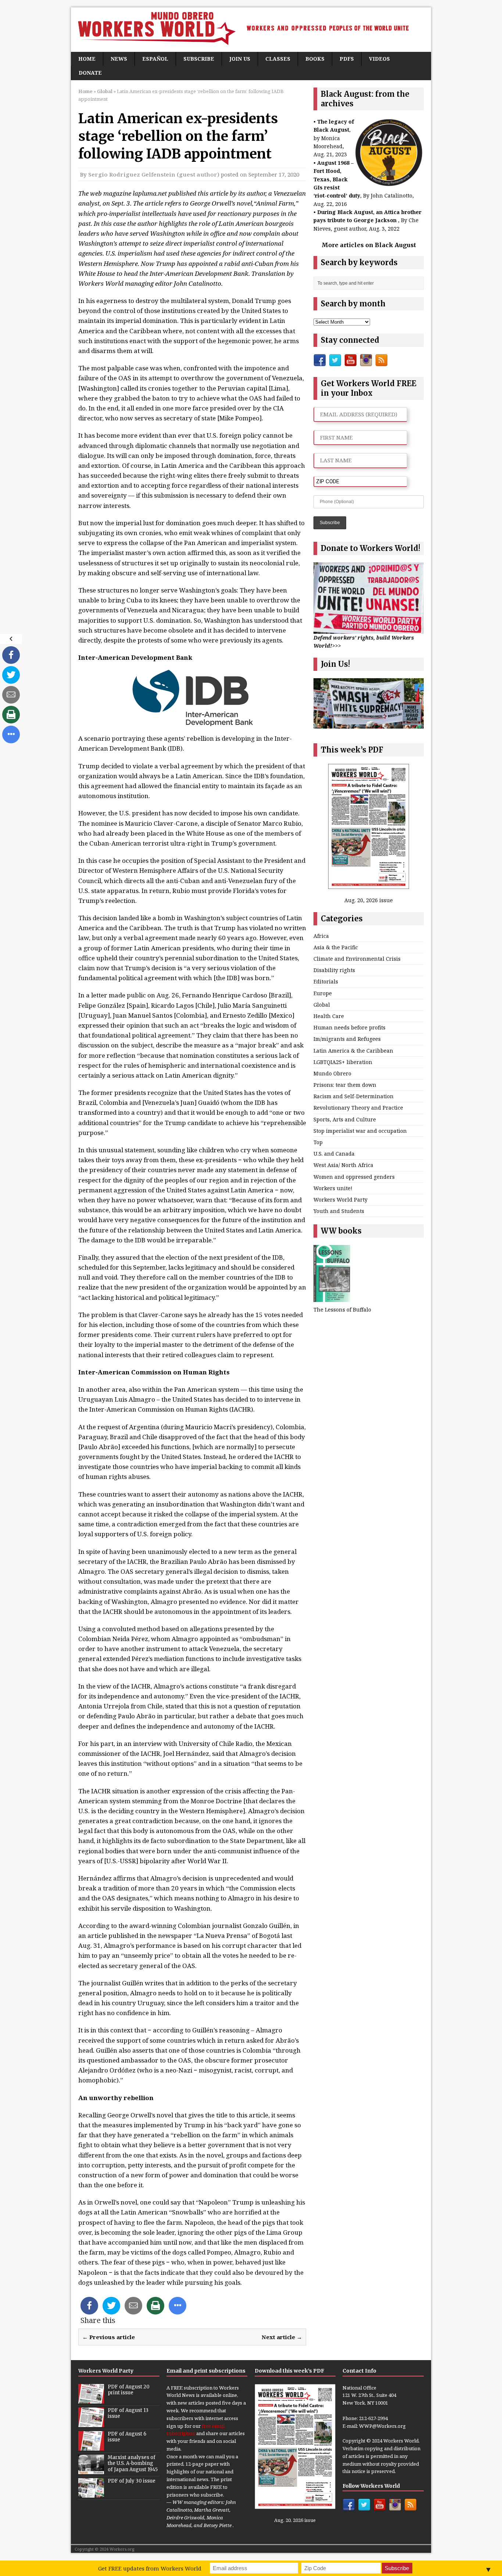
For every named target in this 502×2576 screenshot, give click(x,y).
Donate (90, 73)
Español (155, 59)
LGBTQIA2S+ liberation (343, 1062)
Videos (379, 59)
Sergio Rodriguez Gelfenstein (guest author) (154, 174)
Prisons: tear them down (345, 1085)
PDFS (347, 59)
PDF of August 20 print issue (129, 2390)
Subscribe (199, 59)
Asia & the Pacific (336, 947)
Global (322, 1005)
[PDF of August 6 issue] (91, 2447)
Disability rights (334, 970)
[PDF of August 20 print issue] (91, 2399)
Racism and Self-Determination (354, 1096)
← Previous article (109, 2337)
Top (318, 1142)
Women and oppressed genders (354, 1177)
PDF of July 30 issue (132, 2481)
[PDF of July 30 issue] (91, 2494)
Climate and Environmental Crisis (357, 959)
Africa (321, 936)
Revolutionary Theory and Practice (358, 1108)
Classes (278, 59)
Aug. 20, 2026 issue (369, 900)
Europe (323, 993)
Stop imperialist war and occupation (360, 1131)
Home (87, 59)
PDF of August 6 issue (127, 2437)
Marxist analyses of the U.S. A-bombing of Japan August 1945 (133, 2464)
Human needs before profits (349, 1027)
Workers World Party (340, 1200)
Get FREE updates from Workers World (150, 2568)
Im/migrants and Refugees (347, 1039)
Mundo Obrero (332, 1073)
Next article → (282, 2337)
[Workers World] (251, 30)
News (119, 59)
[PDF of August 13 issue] (91, 2423)
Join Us (240, 59)
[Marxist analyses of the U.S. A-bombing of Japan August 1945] (91, 2470)
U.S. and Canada (334, 1154)
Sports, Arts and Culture (345, 1119)
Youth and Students (339, 1211)
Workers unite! (333, 1188)
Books (315, 59)
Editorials (326, 981)
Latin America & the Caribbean (353, 1051)
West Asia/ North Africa (343, 1165)
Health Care (329, 1016)
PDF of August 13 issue (128, 2413)
